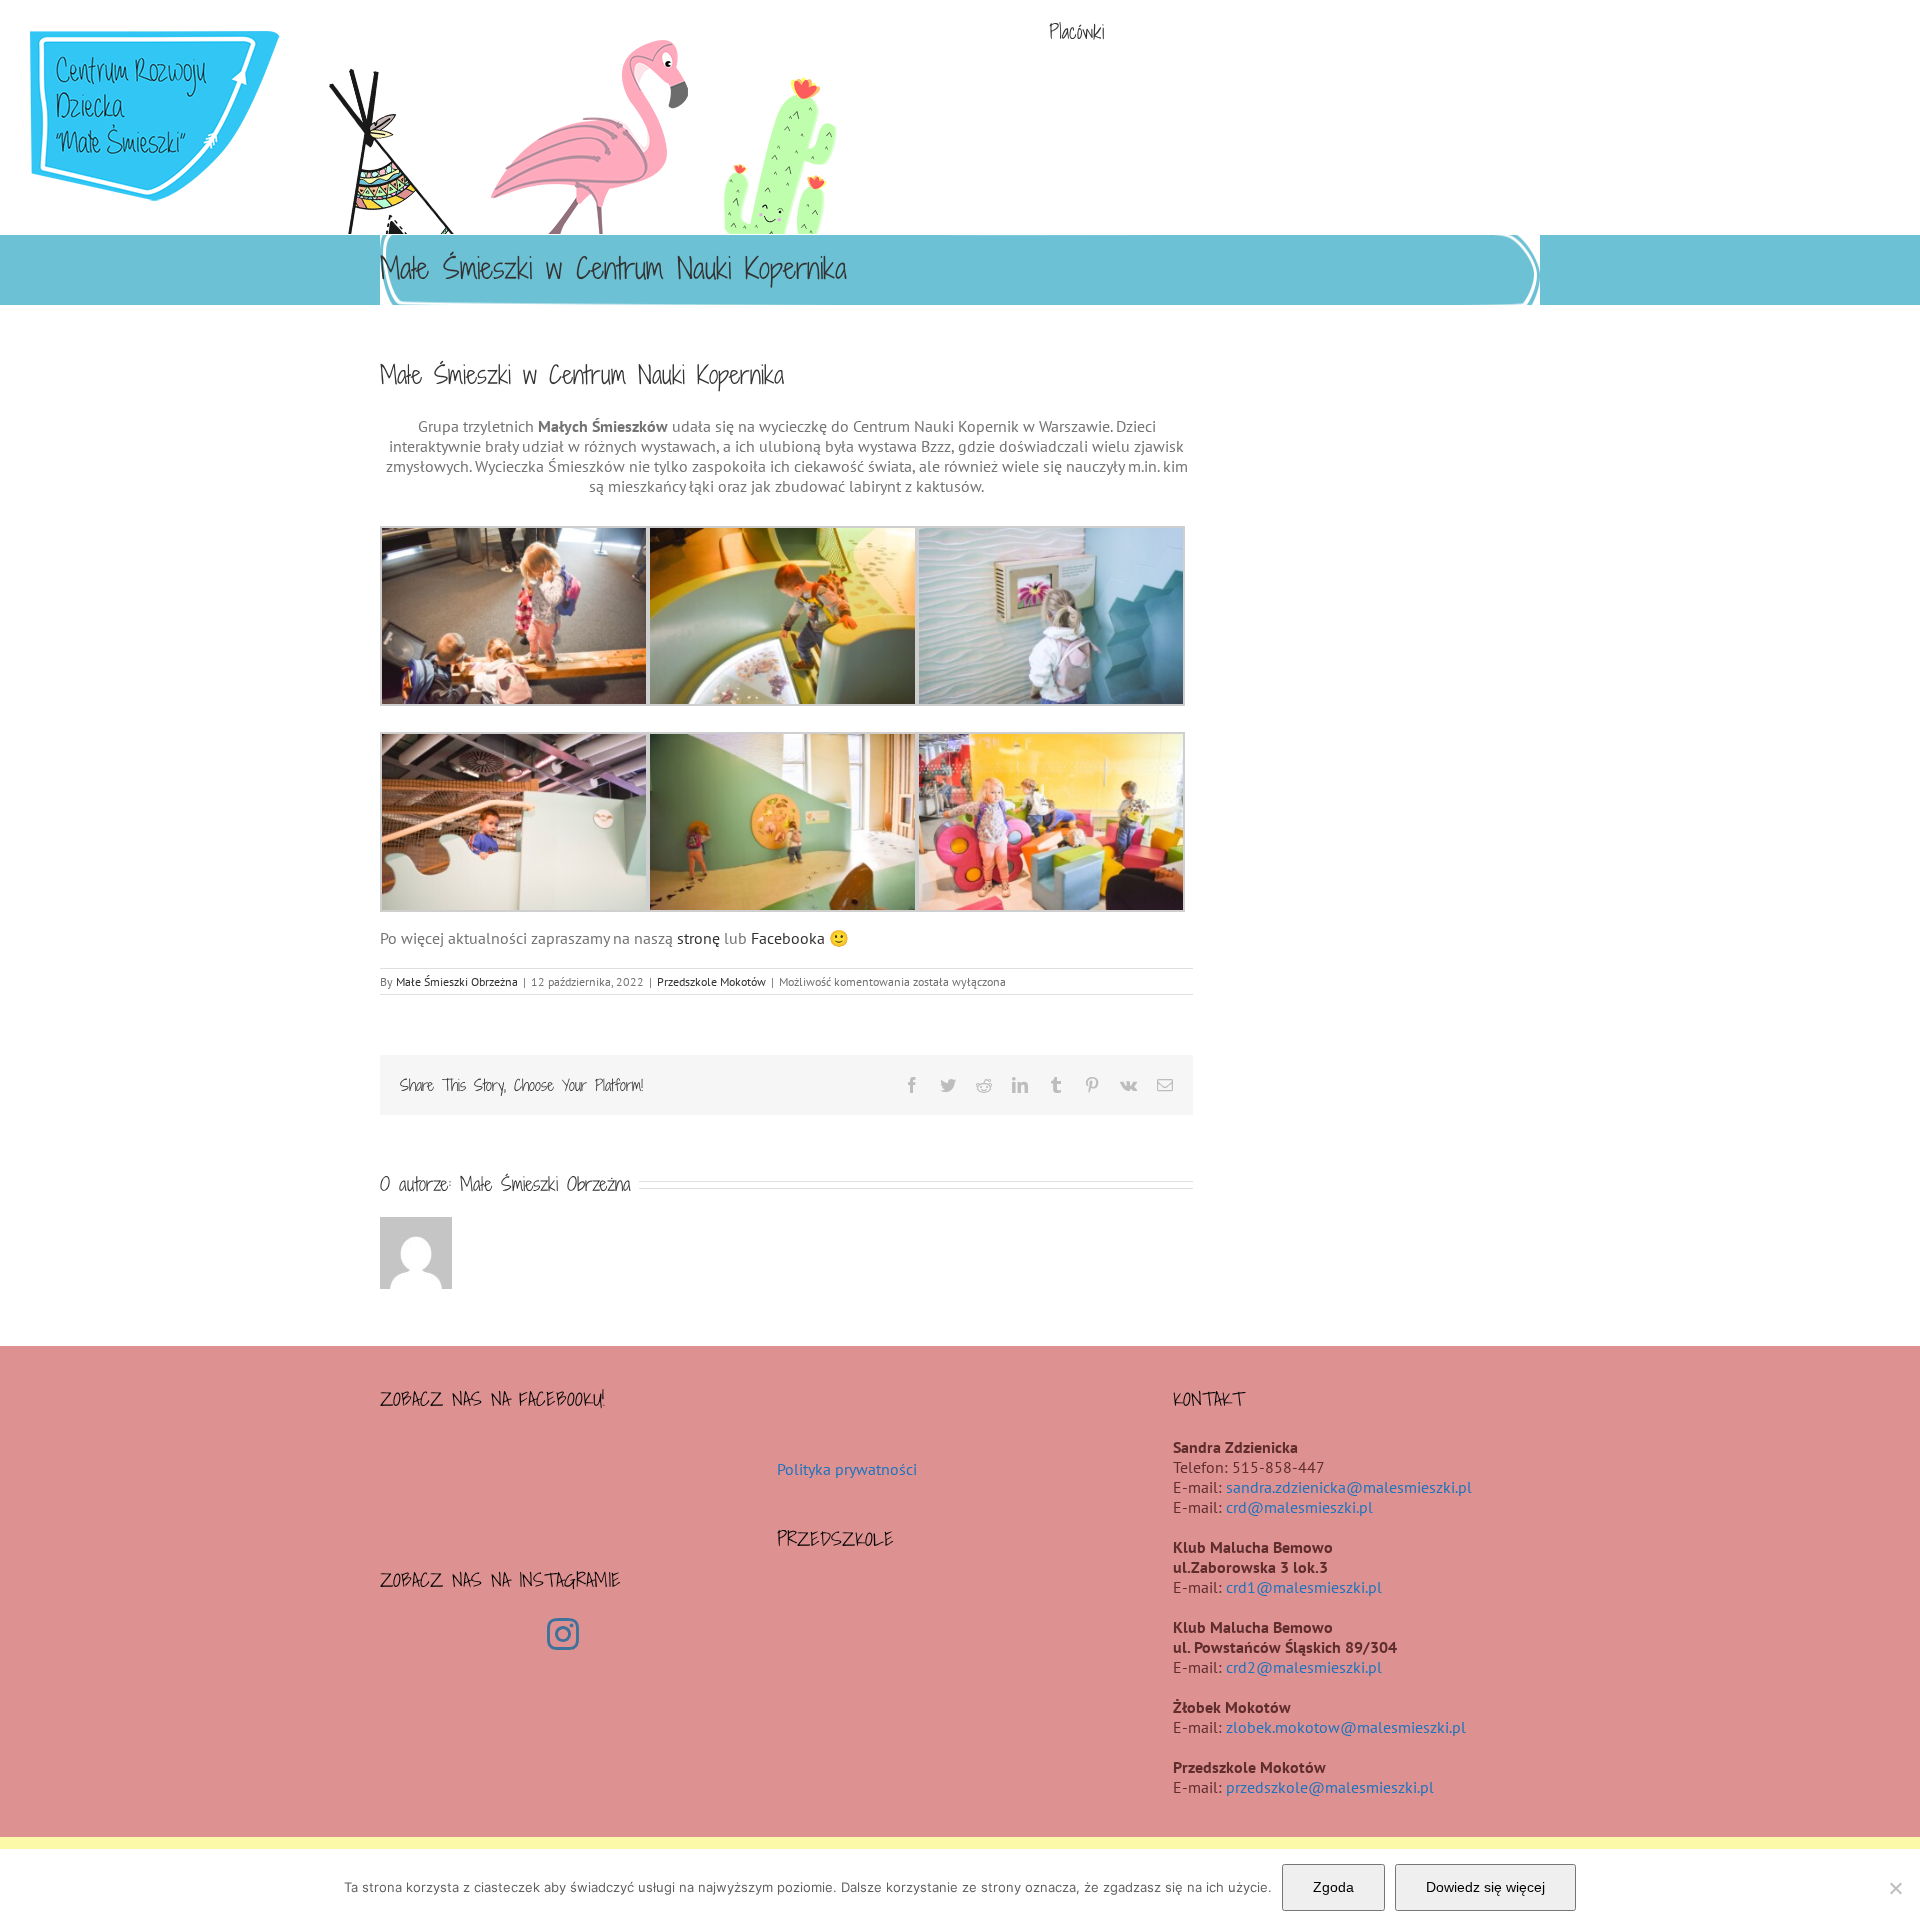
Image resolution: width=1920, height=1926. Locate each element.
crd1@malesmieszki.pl (1304, 1587)
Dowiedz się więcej (1485, 1887)
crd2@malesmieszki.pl (1304, 1667)
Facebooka (788, 938)
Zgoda (1333, 1887)
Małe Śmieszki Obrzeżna (457, 981)
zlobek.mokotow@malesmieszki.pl (1346, 1727)
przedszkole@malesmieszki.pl (1330, 1787)
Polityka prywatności (847, 1469)
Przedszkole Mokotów (711, 981)
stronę (698, 938)
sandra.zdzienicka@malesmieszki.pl (1349, 1487)
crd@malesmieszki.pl (1299, 1507)
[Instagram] (563, 1634)
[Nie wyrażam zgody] (1895, 1888)
